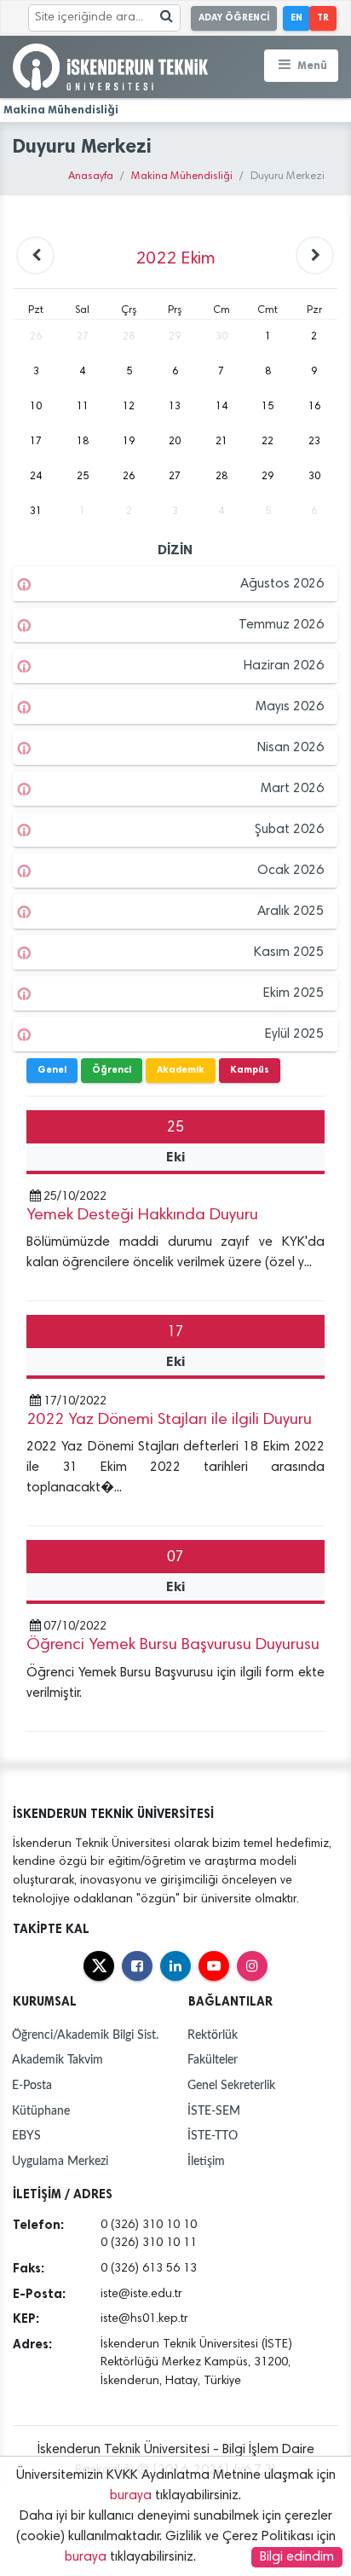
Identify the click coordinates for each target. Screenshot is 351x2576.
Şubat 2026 (289, 830)
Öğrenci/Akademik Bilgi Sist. (85, 2035)
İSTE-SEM (214, 2111)
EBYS (26, 2136)
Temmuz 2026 (281, 625)
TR (323, 17)
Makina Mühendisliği (182, 177)
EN (296, 17)
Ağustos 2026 (282, 584)
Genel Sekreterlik (231, 2085)
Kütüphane (41, 2111)
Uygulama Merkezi (60, 2161)
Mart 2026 (292, 789)
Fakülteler (213, 2060)
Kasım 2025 (289, 952)
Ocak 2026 (291, 871)
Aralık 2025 (291, 912)
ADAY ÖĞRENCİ (234, 17)
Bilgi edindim (297, 2557)
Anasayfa (91, 177)
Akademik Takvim (58, 2060)
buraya (131, 2496)
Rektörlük (213, 2035)
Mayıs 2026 (290, 707)
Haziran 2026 (284, 666)
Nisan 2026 (291, 748)
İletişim (206, 2161)
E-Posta (32, 2085)
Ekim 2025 (293, 993)
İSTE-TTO (213, 2136)
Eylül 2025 (294, 1034)
